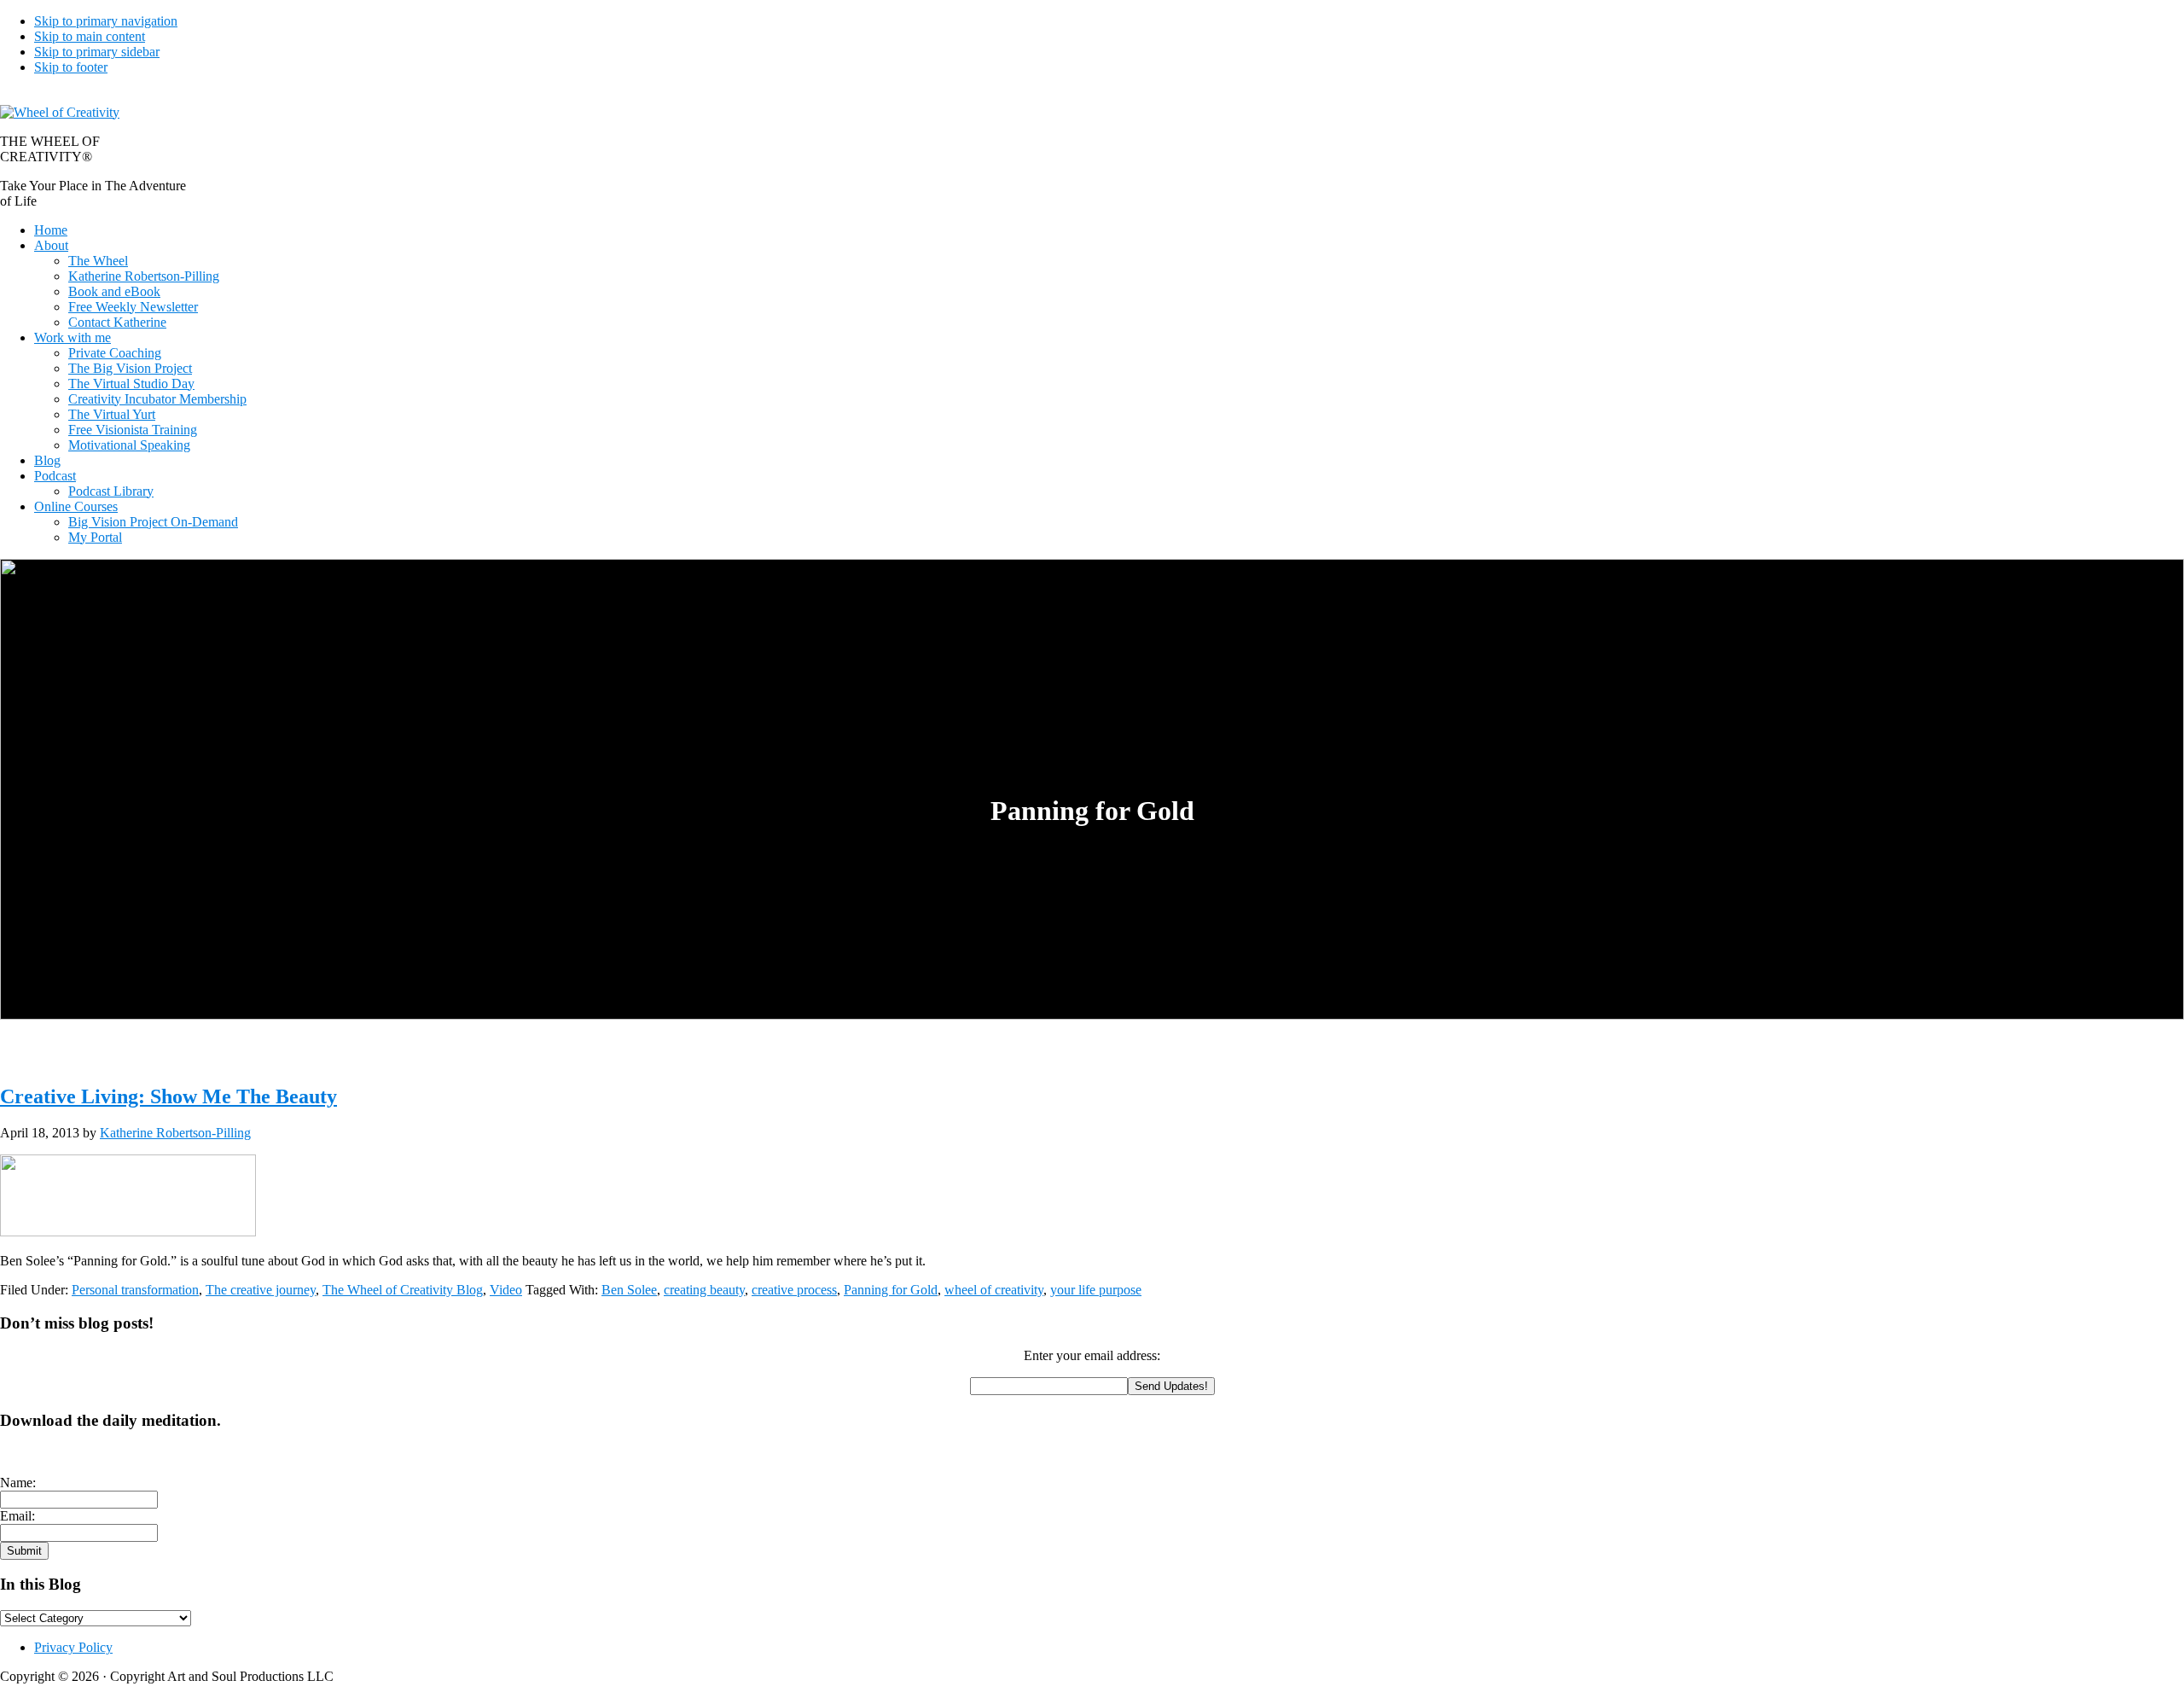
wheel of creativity (994, 1290)
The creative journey (261, 1290)
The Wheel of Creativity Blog (403, 1290)
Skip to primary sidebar (97, 52)
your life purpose (1096, 1290)
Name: (18, 1483)
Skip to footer (71, 67)
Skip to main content (90, 36)
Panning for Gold (891, 1290)
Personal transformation (135, 1290)
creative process (794, 1290)
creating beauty (704, 1290)
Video (506, 1290)
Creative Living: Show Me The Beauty (168, 1096)
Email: (17, 1516)
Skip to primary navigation (106, 21)
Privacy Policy (73, 1647)
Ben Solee (629, 1290)
